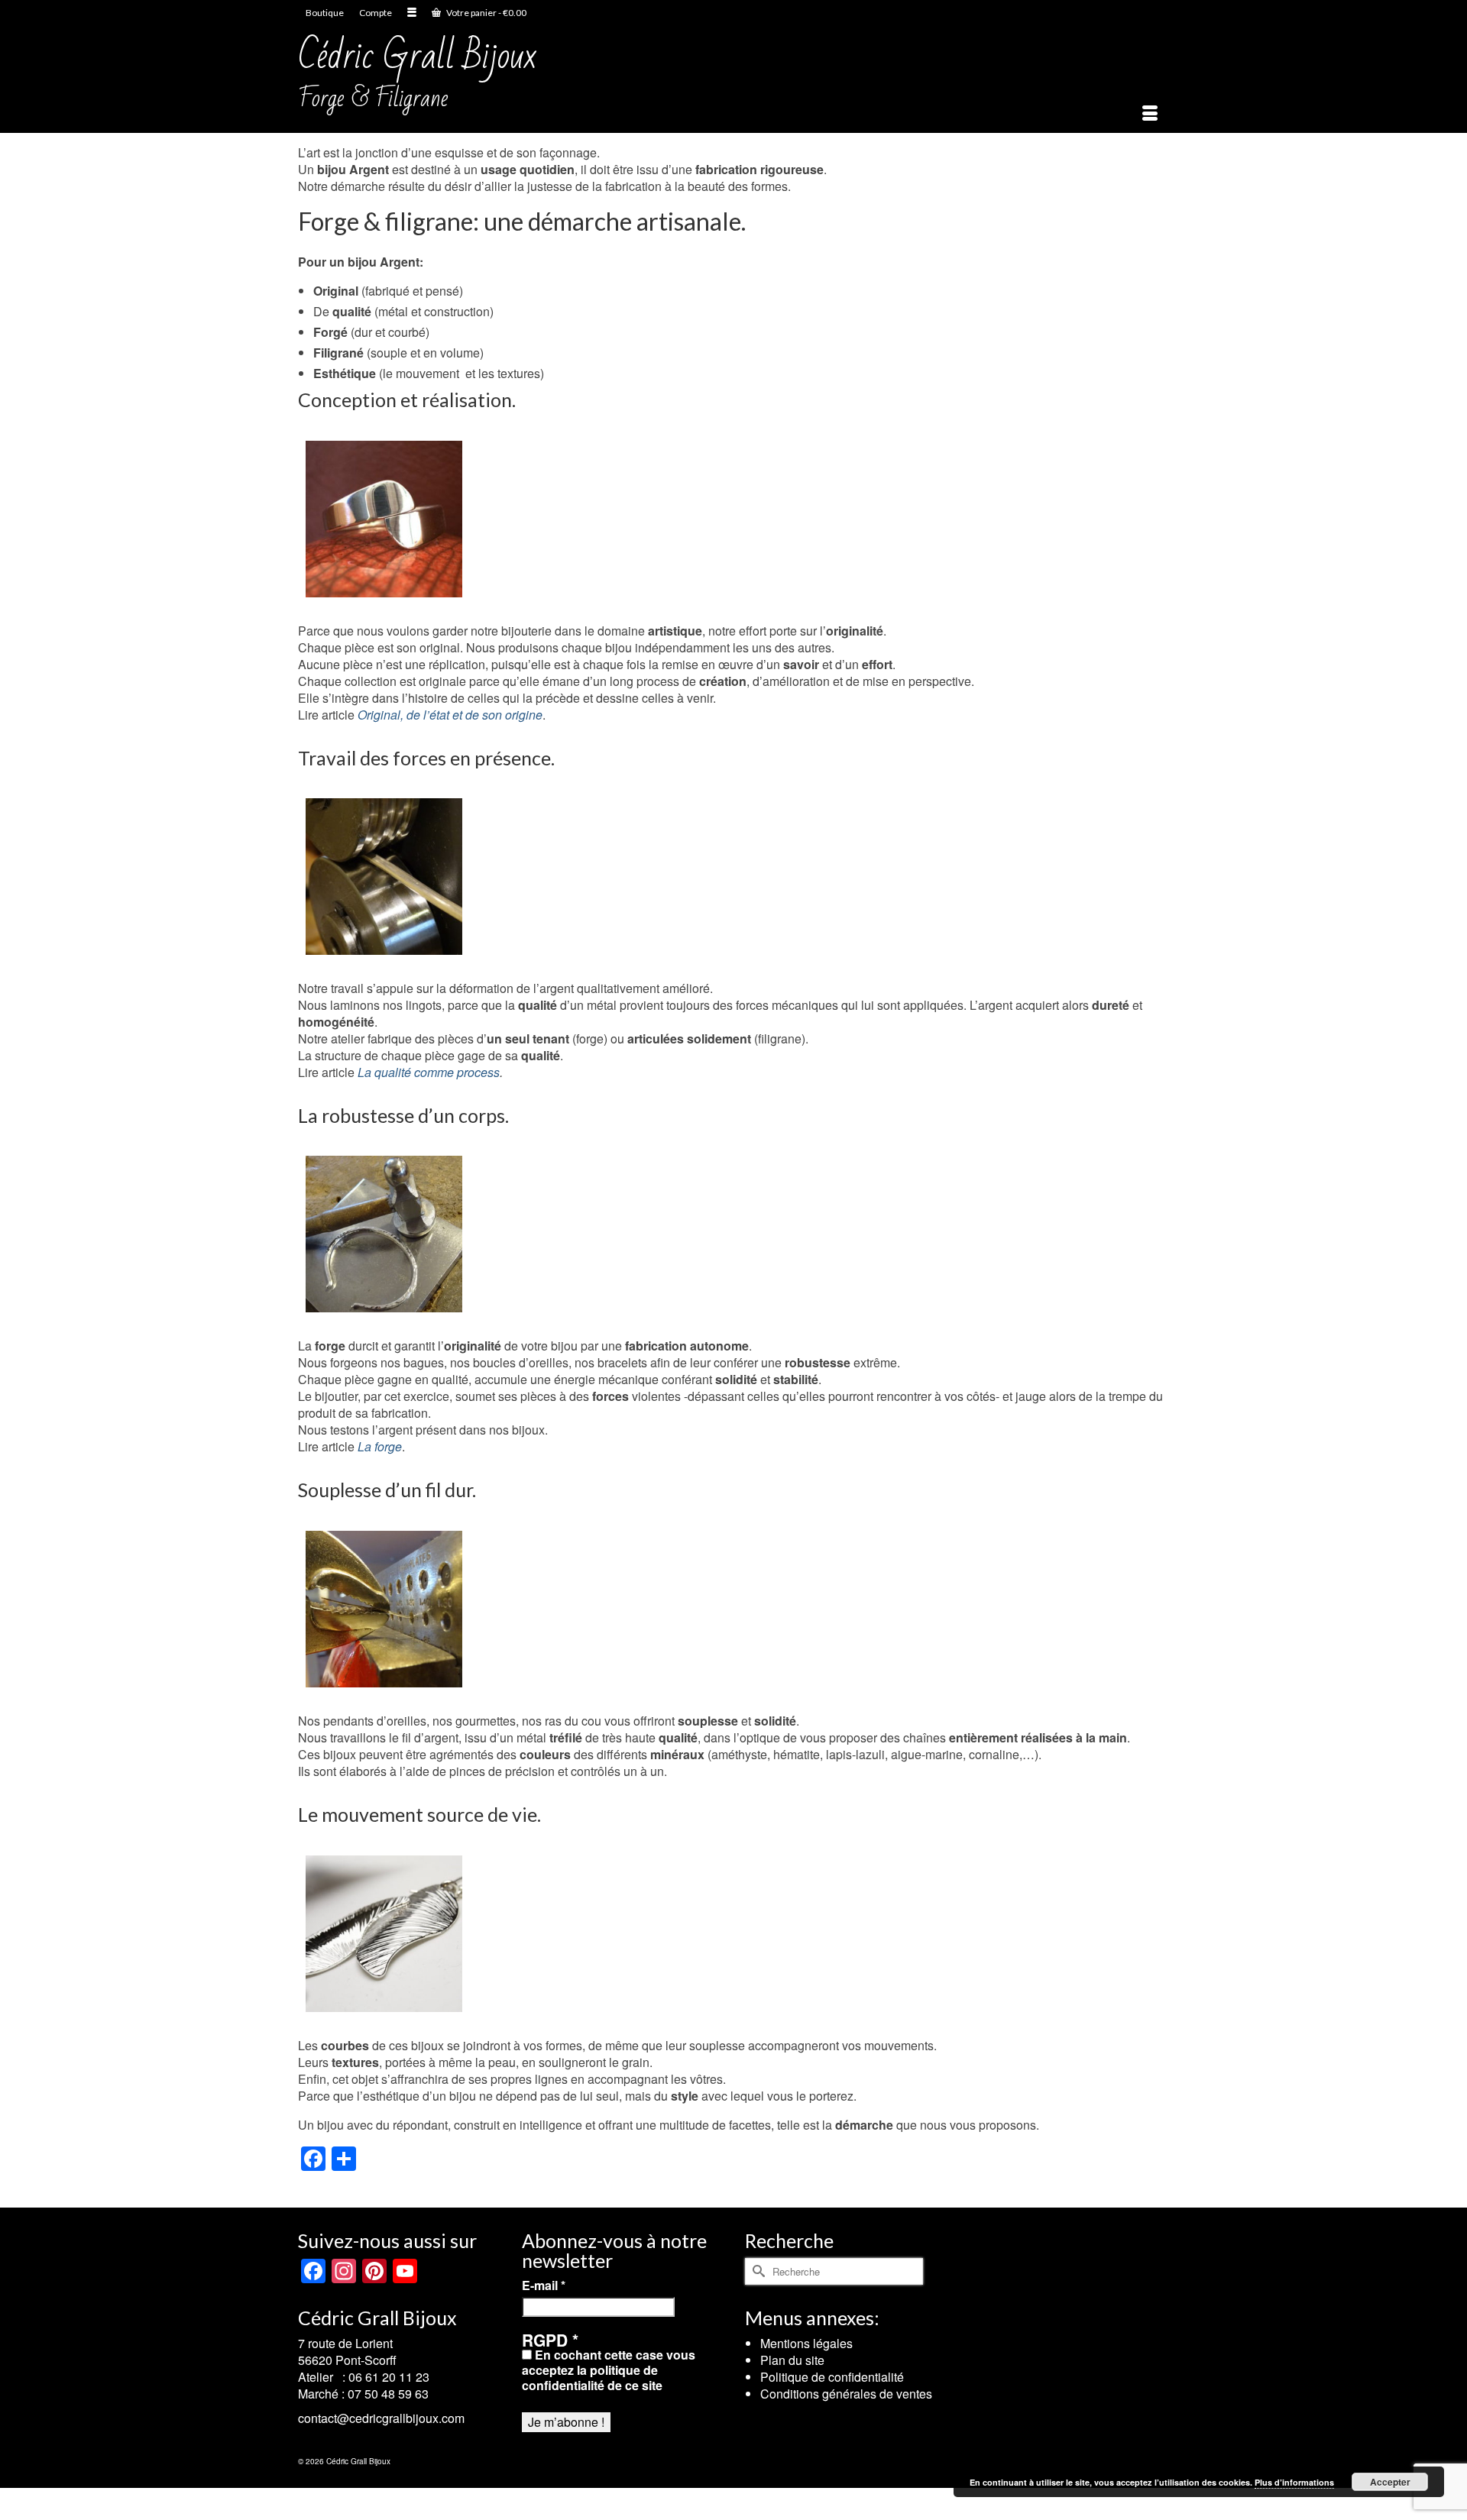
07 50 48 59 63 (388, 2394)
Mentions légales (806, 2343)
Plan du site (792, 2360)
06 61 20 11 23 (389, 2377)
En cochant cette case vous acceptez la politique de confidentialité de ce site (609, 2370)
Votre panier (486, 13)
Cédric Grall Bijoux (418, 56)
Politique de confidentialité (832, 2377)
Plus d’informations (1294, 2482)
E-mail (544, 2285)
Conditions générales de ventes (846, 2394)
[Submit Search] (756, 2271)
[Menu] (1150, 114)
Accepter (1390, 2482)
